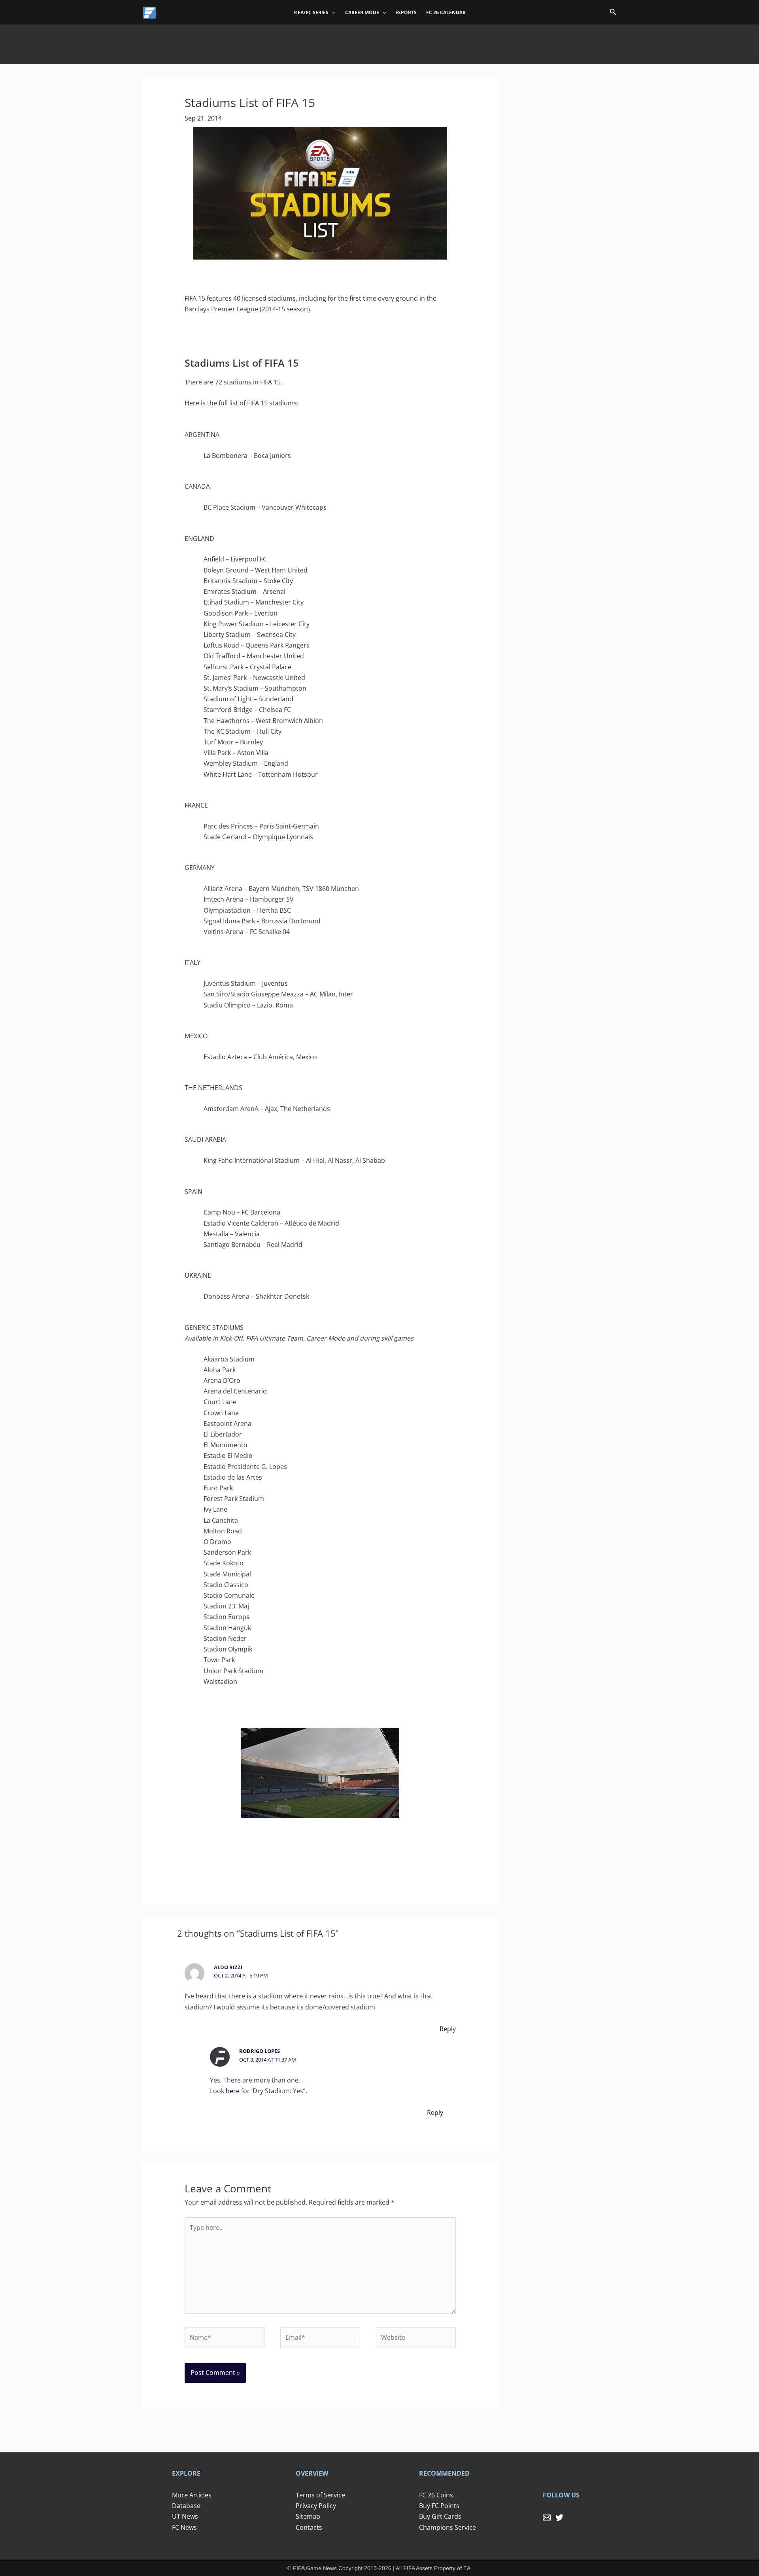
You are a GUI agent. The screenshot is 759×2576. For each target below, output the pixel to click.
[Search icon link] (613, 13)
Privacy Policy (316, 2506)
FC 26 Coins (436, 2495)
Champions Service (447, 2527)
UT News (185, 2516)
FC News (184, 2527)
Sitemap (308, 2516)
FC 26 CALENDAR (446, 12)
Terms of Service (320, 2495)
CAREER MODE (362, 12)
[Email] (547, 2518)
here (233, 2091)
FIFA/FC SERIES (311, 12)
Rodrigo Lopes (260, 2051)
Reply (448, 2029)
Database (186, 2506)
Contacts (309, 2527)
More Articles (192, 2495)
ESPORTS (406, 12)
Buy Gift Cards (440, 2516)
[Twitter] (559, 2518)
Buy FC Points (439, 2506)
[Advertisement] (379, 42)
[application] (332, 13)
